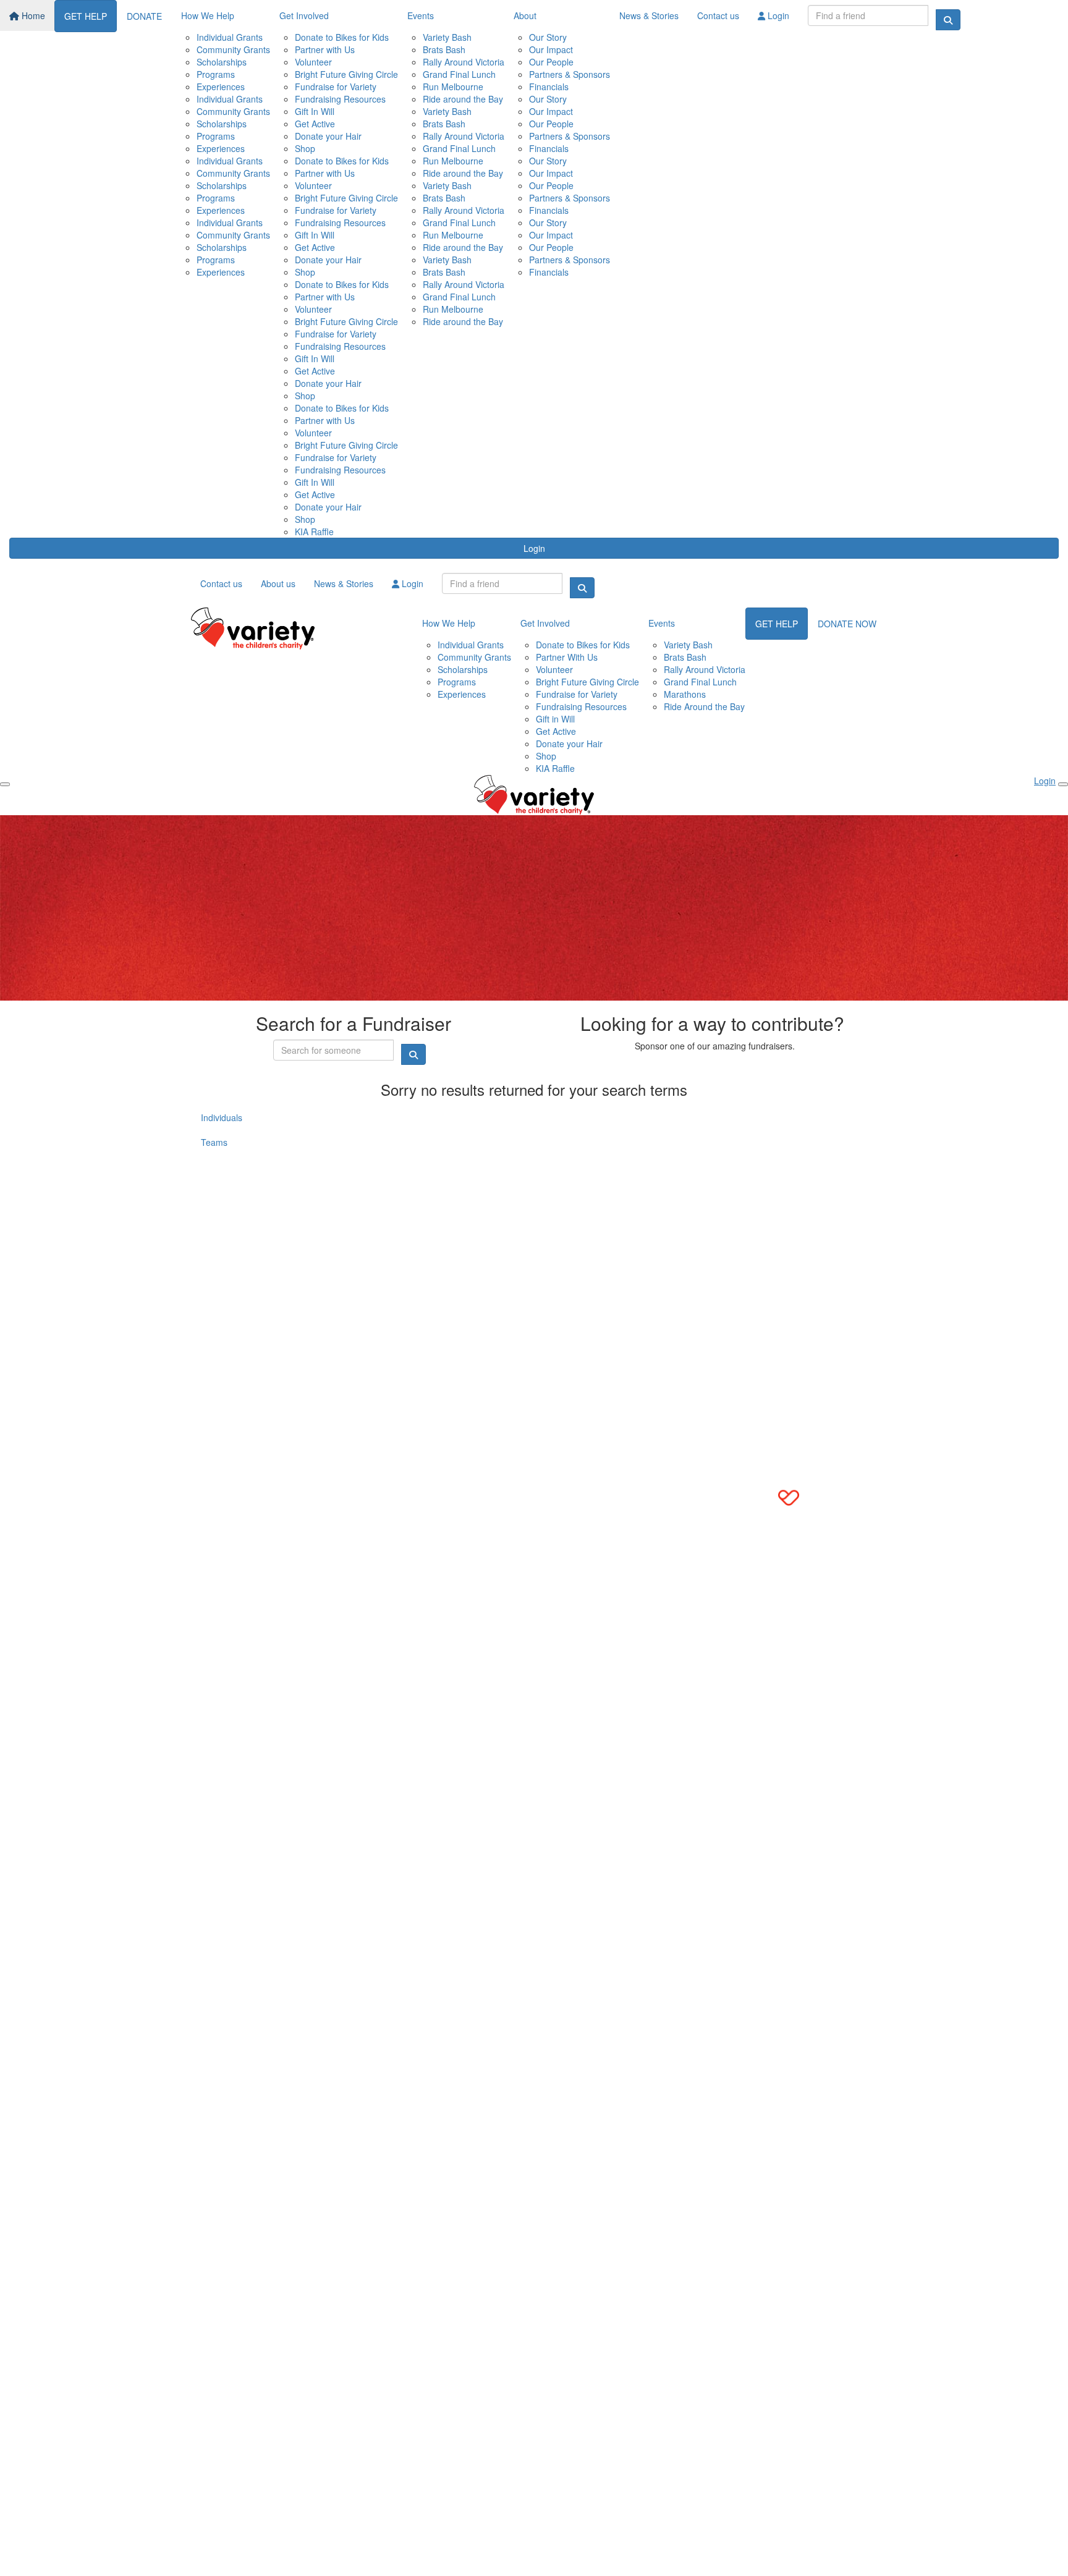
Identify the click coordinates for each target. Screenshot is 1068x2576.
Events (421, 15)
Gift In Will (315, 111)
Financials (549, 87)
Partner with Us (325, 49)
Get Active (315, 124)
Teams (214, 1142)
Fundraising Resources (340, 99)
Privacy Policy (268, 1251)
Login (777, 15)
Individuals (222, 1117)
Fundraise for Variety (336, 87)
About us (278, 583)
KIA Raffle (314, 532)
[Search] (948, 20)
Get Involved (304, 15)
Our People (551, 62)
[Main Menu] (5, 784)
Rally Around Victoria (464, 62)
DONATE (144, 16)
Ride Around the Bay (704, 706)
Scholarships (222, 62)
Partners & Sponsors (570, 74)
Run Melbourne (453, 87)
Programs (216, 74)
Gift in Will (555, 719)
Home (32, 15)
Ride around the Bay (463, 99)
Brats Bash (444, 49)
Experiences (221, 87)
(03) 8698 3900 (232, 1187)
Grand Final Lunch (459, 74)
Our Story (548, 37)
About (525, 15)
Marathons (685, 694)
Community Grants (233, 49)
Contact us (718, 15)
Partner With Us (567, 657)
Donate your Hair (328, 136)
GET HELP (86, 16)
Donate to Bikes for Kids (342, 37)
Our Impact (551, 49)
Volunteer (313, 62)
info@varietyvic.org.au (245, 1199)
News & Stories (649, 15)
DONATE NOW (847, 624)
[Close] (1063, 784)
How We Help (208, 15)
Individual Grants (230, 37)
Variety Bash (447, 37)
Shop (305, 148)
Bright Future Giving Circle (346, 74)
